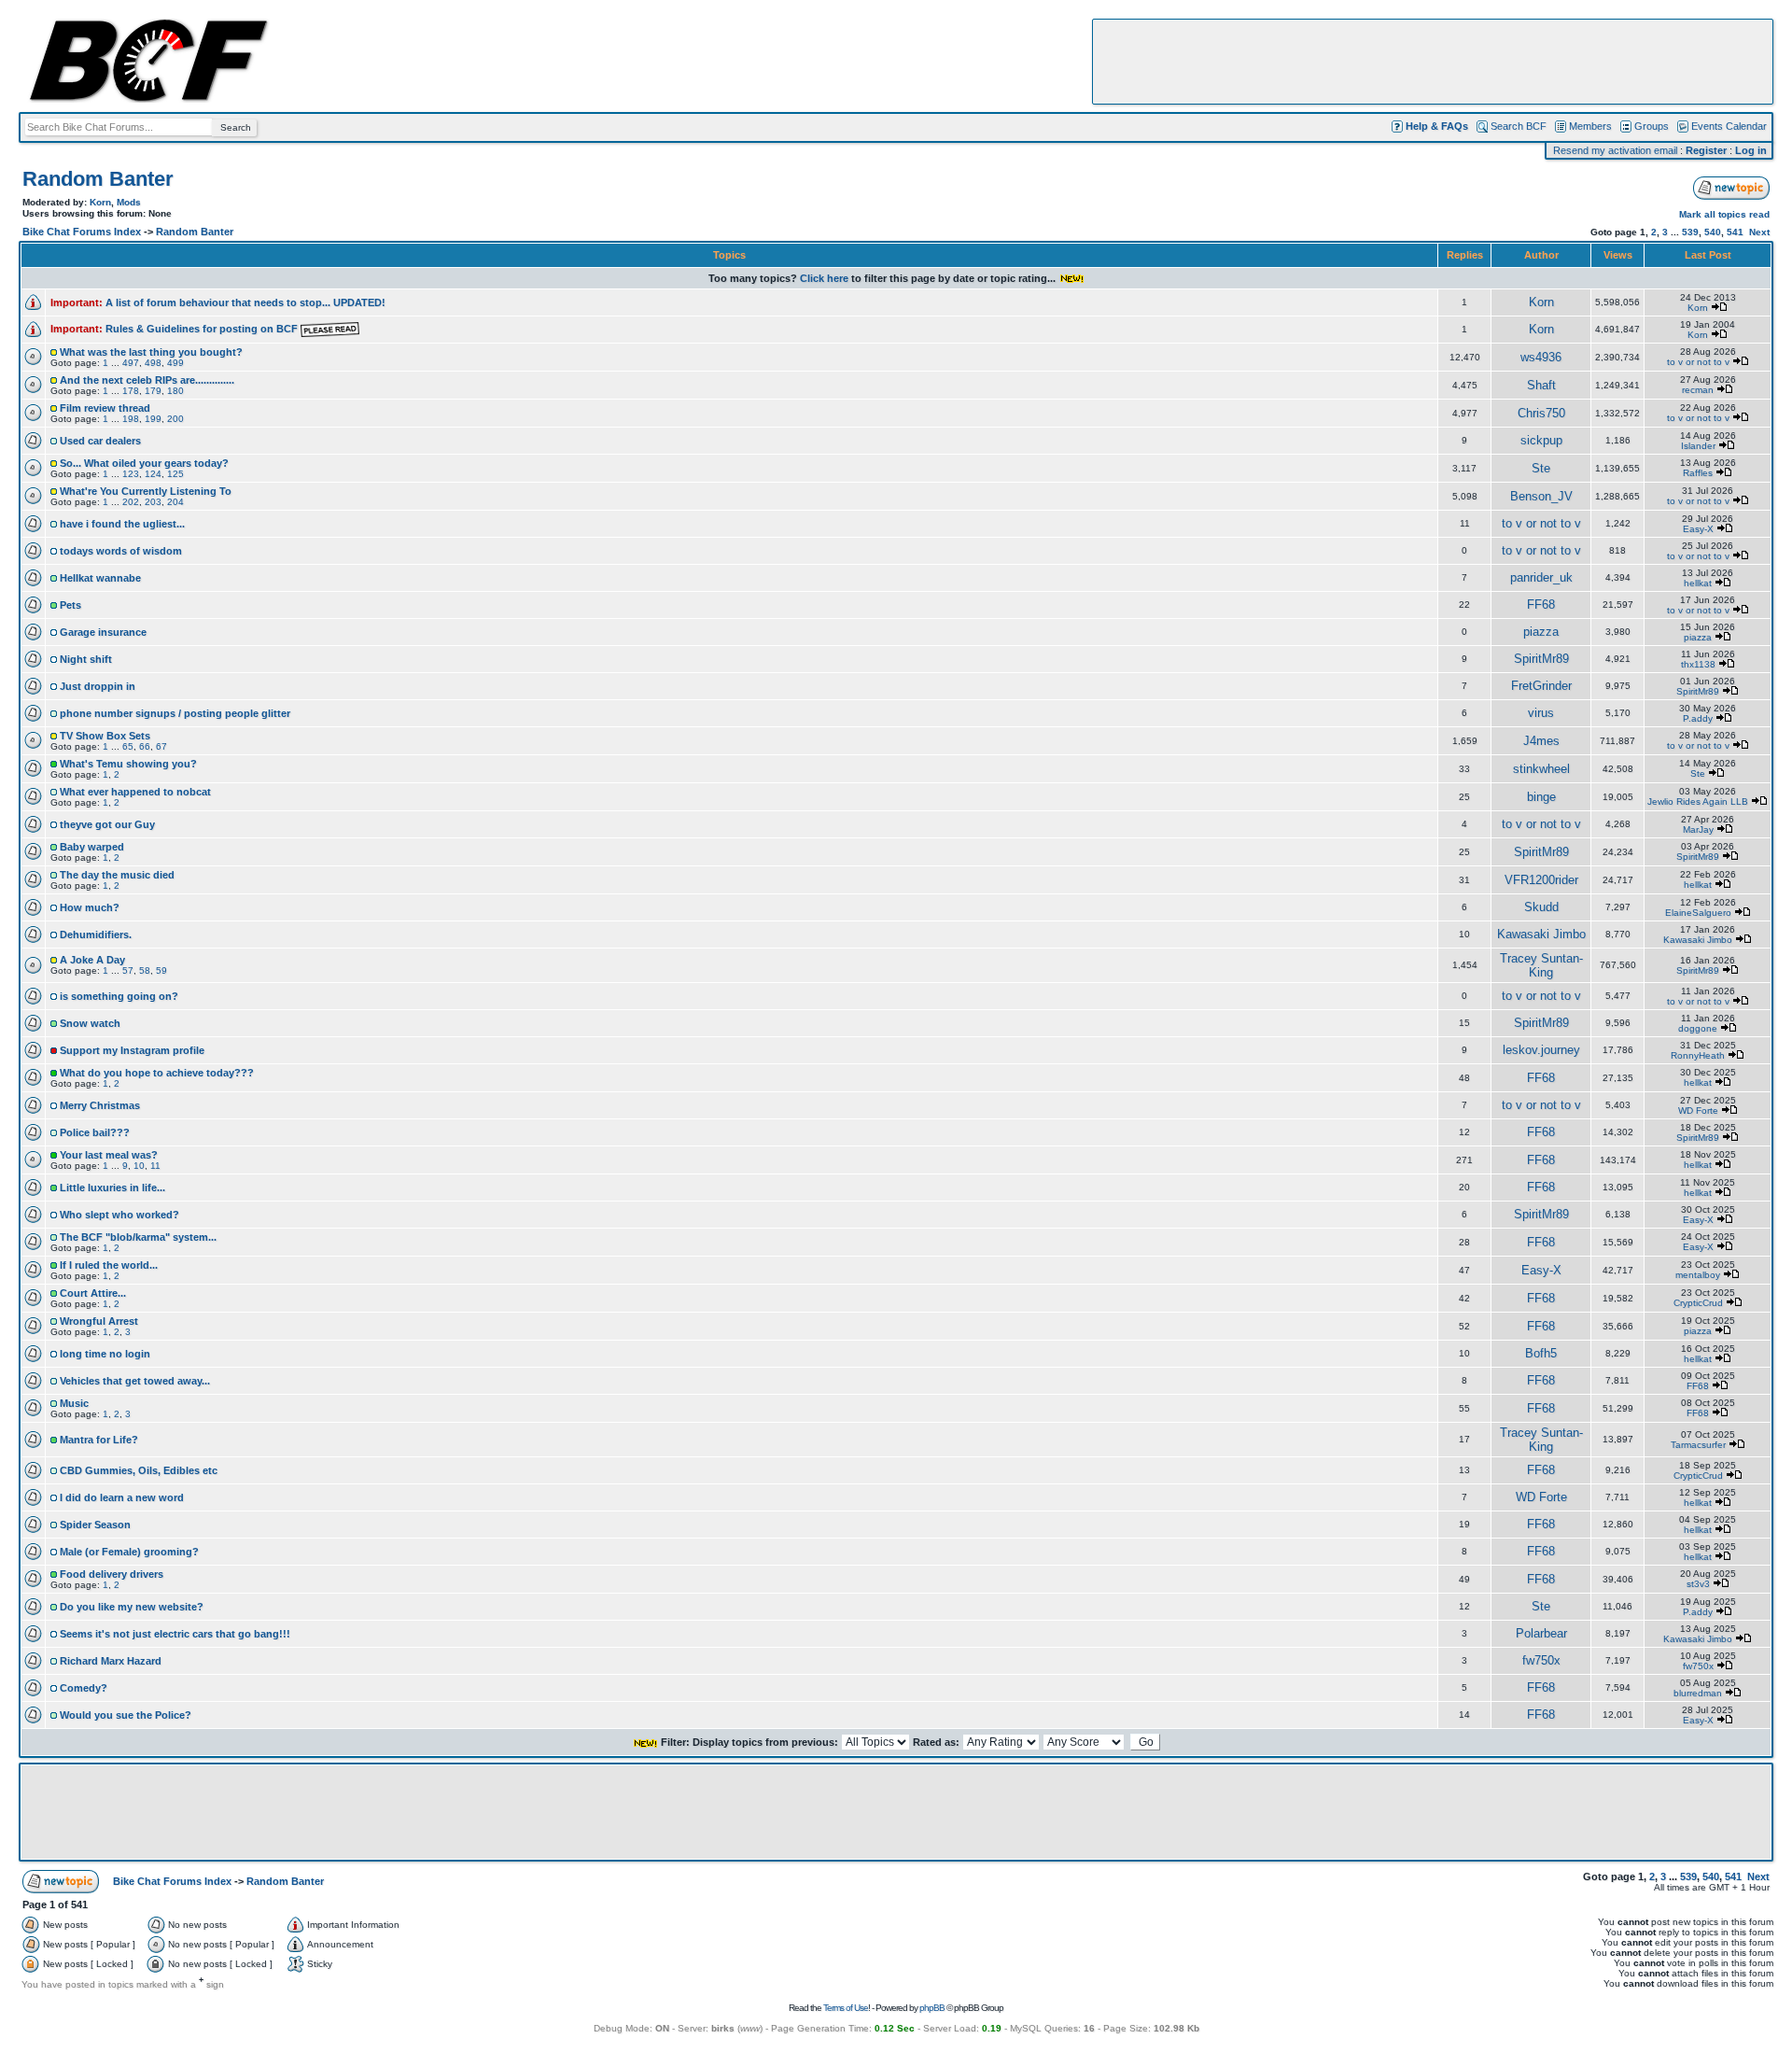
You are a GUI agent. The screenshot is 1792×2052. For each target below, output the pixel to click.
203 (153, 502)
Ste (1541, 468)
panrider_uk (1541, 577)
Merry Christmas (100, 1105)
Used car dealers (100, 441)
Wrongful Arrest (99, 1321)
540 (1713, 232)
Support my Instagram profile (132, 1050)
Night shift (86, 659)
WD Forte (1698, 1110)
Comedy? (84, 1688)
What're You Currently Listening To (146, 491)
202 (131, 502)
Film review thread (105, 408)
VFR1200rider (1541, 880)
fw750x (1541, 1660)
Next (1759, 232)
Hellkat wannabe (100, 578)
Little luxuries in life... (112, 1188)
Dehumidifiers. (96, 935)
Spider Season (95, 1525)
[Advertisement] (1433, 62)
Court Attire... (93, 1293)
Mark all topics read (1724, 214)
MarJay (1698, 829)
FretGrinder (1541, 686)
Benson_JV (1541, 496)
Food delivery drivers (112, 1574)
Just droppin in (98, 686)
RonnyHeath (1698, 1055)
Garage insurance (103, 632)
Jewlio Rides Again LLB (1698, 801)
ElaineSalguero (1698, 913)
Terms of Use (846, 2008)
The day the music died (117, 875)
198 (131, 419)
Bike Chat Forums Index (82, 232)
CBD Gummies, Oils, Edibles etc (139, 1470)
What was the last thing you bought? (151, 352)
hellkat (1698, 583)
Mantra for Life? (99, 1440)
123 (131, 474)
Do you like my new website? (132, 1607)
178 (131, 391)
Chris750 (1541, 413)
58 (145, 970)
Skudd (1541, 907)
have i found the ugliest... (122, 524)
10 (139, 1166)
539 (1690, 232)
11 (155, 1166)
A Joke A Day (92, 960)
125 (175, 474)
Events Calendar (1729, 126)
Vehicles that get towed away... (135, 1381)
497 (131, 363)
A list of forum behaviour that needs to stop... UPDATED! (245, 302)
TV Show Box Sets (105, 736)
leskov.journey (1541, 1050)
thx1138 (1698, 664)
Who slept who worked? (119, 1215)
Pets (70, 605)
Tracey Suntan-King (1541, 965)
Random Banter (98, 179)
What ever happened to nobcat (135, 792)
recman (1698, 390)
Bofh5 (1541, 1353)
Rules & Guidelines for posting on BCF (203, 329)
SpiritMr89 (1541, 659)
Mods (129, 202)
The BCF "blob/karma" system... (138, 1237)
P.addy (1698, 718)
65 (128, 746)
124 (153, 474)
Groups (1652, 126)
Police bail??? (95, 1132)
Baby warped (92, 847)
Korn (100, 202)
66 (145, 746)
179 (153, 391)
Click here (824, 278)
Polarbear (1541, 1633)
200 (175, 419)
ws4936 (1541, 357)
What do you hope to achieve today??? (157, 1073)
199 (153, 419)
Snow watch (90, 1023)
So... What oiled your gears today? (144, 463)
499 (175, 363)
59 (161, 970)
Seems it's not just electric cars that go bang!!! (175, 1634)
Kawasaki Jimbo (1541, 934)
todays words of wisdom (121, 551)
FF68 (1541, 604)
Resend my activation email (1615, 150)
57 (128, 970)
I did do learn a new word (122, 1497)
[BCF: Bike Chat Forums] (148, 99)
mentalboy (1698, 1275)
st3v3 (1698, 1584)
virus (1541, 713)
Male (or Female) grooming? (129, 1552)
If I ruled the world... (109, 1265)
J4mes (1541, 741)
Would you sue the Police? (126, 1715)
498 (153, 363)
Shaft (1541, 385)
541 (1735, 232)
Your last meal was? (109, 1155)
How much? (90, 907)
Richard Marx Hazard (111, 1661)
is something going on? (119, 996)
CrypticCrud (1698, 1303)
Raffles (1698, 473)
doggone (1698, 1028)
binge (1541, 797)
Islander (1698, 446)
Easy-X (1698, 529)
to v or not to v (1698, 362)
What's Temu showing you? (128, 764)
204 (175, 502)
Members (1590, 126)
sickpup (1541, 440)
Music (74, 1403)
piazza (1541, 632)
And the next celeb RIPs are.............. (147, 380)
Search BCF (1519, 126)
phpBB (932, 2008)
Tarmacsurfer (1698, 1445)
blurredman (1698, 1693)
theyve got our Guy (107, 824)
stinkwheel (1541, 769)
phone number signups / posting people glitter (175, 713)
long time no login (105, 1354)
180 (175, 391)
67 (161, 746)
